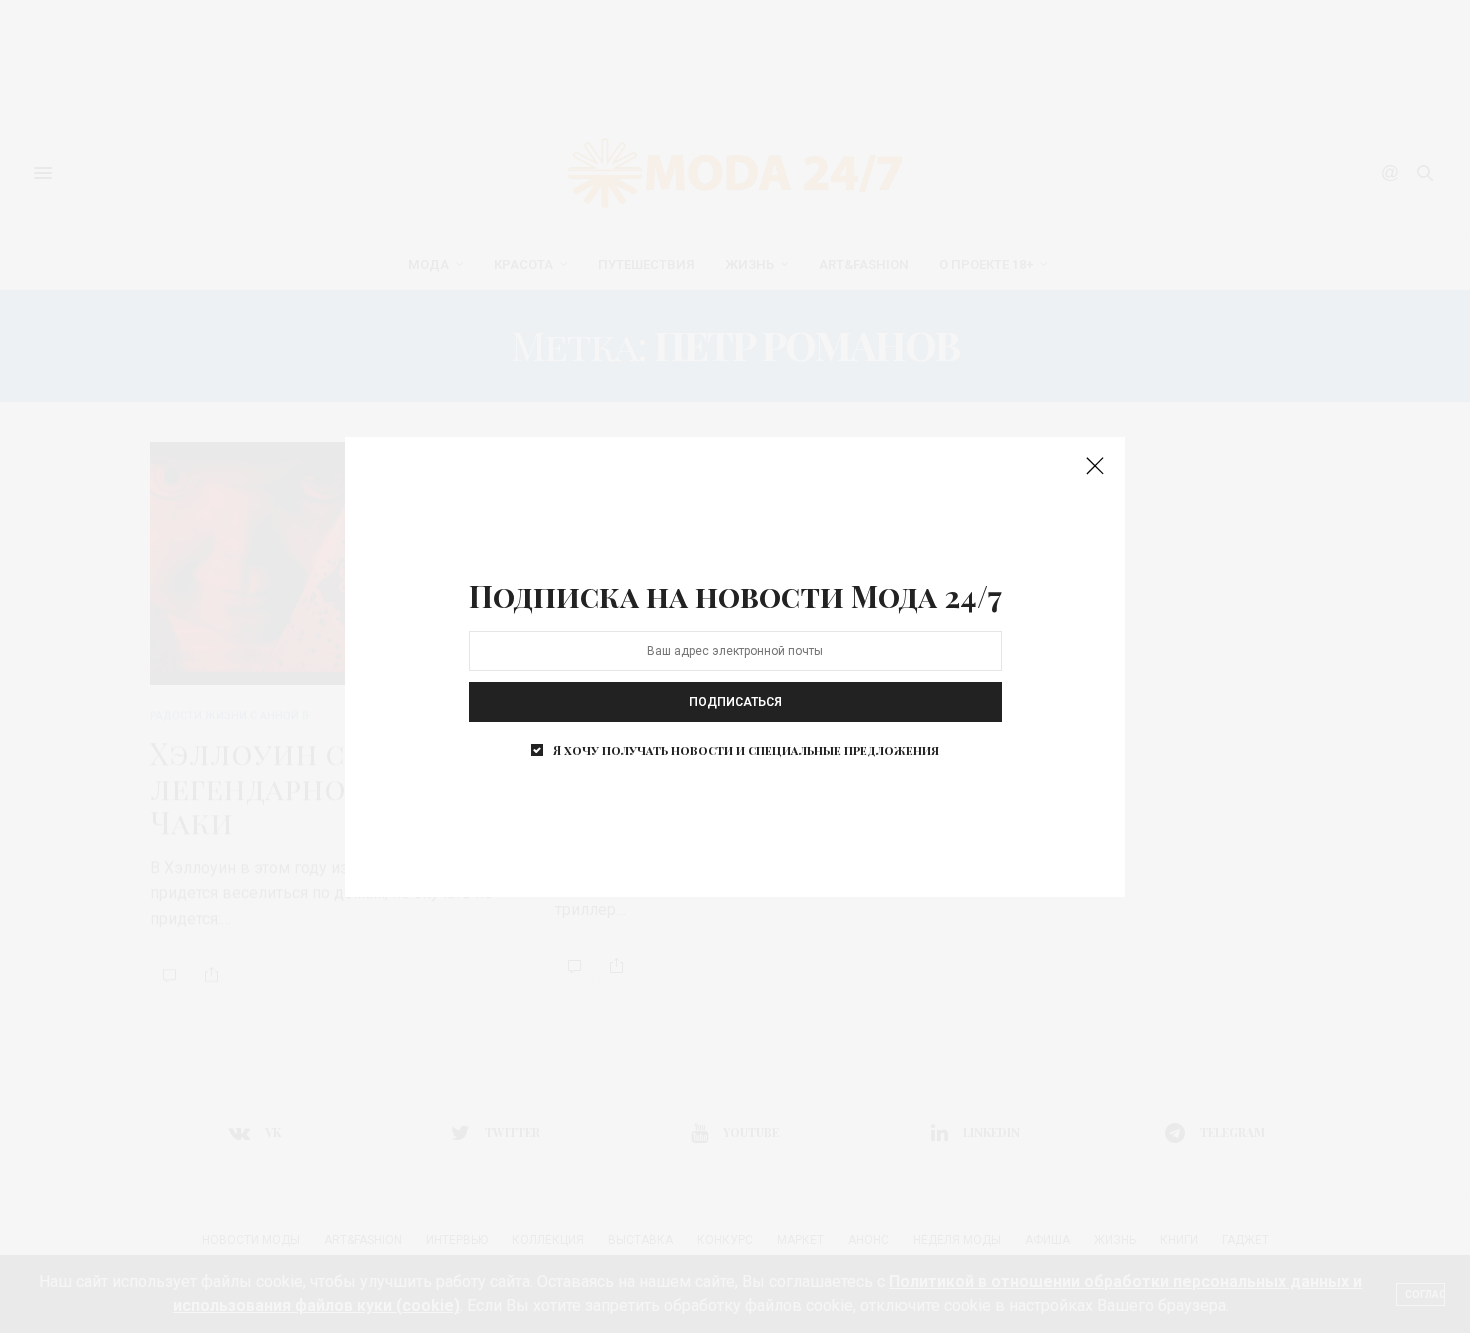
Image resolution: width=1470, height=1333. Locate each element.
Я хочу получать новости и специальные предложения (746, 750)
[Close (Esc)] (1095, 467)
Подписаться (735, 702)
